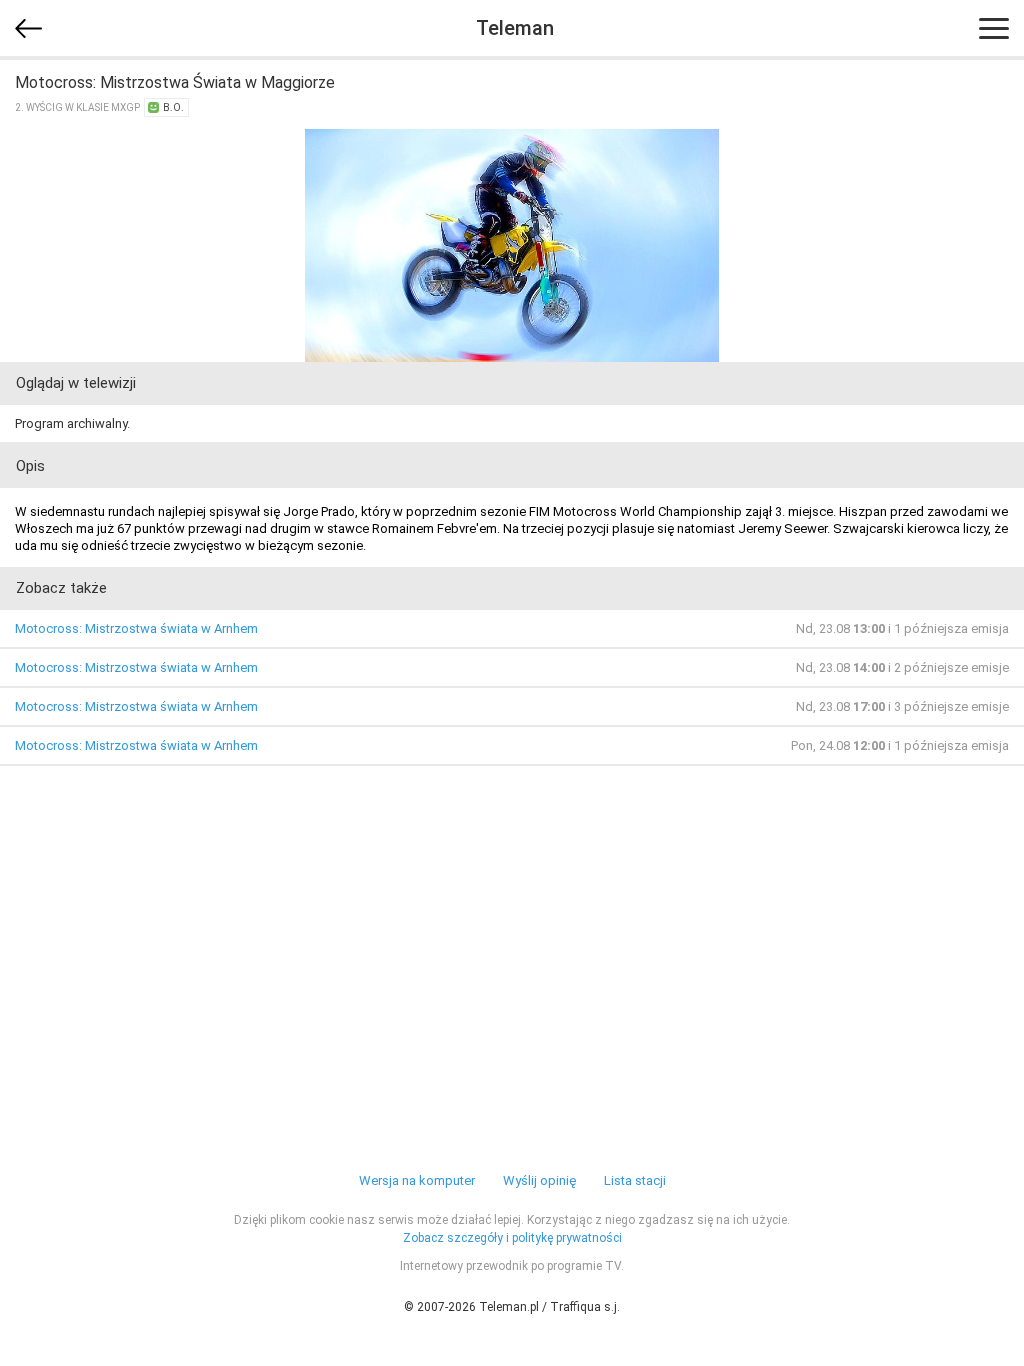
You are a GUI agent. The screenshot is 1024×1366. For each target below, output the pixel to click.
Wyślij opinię (539, 1180)
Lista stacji (635, 1180)
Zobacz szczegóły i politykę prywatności (512, 1238)
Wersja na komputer (417, 1180)
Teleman (515, 28)
